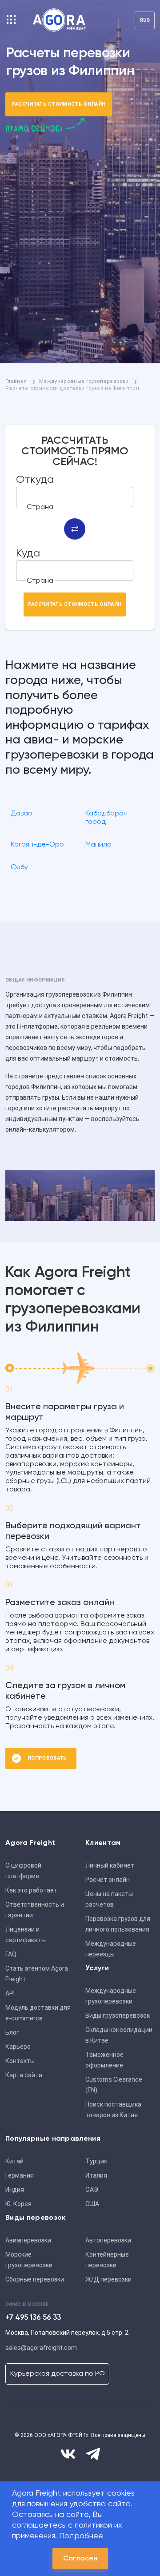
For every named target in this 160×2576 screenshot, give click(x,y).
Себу (19, 867)
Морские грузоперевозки (29, 2260)
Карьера (18, 2047)
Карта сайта (24, 2075)
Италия (96, 2175)
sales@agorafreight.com (41, 2348)
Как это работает (31, 1890)
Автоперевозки (108, 2240)
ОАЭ (92, 2190)
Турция (96, 2161)
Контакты (20, 2061)
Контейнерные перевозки (107, 2260)
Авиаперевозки (28, 2240)
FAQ (11, 1954)
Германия (20, 2175)
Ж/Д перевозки (108, 2279)
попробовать (47, 1758)
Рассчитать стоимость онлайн (59, 104)
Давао (22, 814)
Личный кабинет (110, 1865)
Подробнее (81, 2536)
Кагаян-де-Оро (37, 845)
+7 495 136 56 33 (33, 2318)
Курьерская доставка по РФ (57, 2374)
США (92, 2204)
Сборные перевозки (35, 2279)
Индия (15, 2190)
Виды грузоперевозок (118, 2015)
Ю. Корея (18, 2204)
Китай (14, 2161)
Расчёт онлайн (108, 1880)
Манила (98, 845)
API (10, 1993)
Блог (12, 2032)
